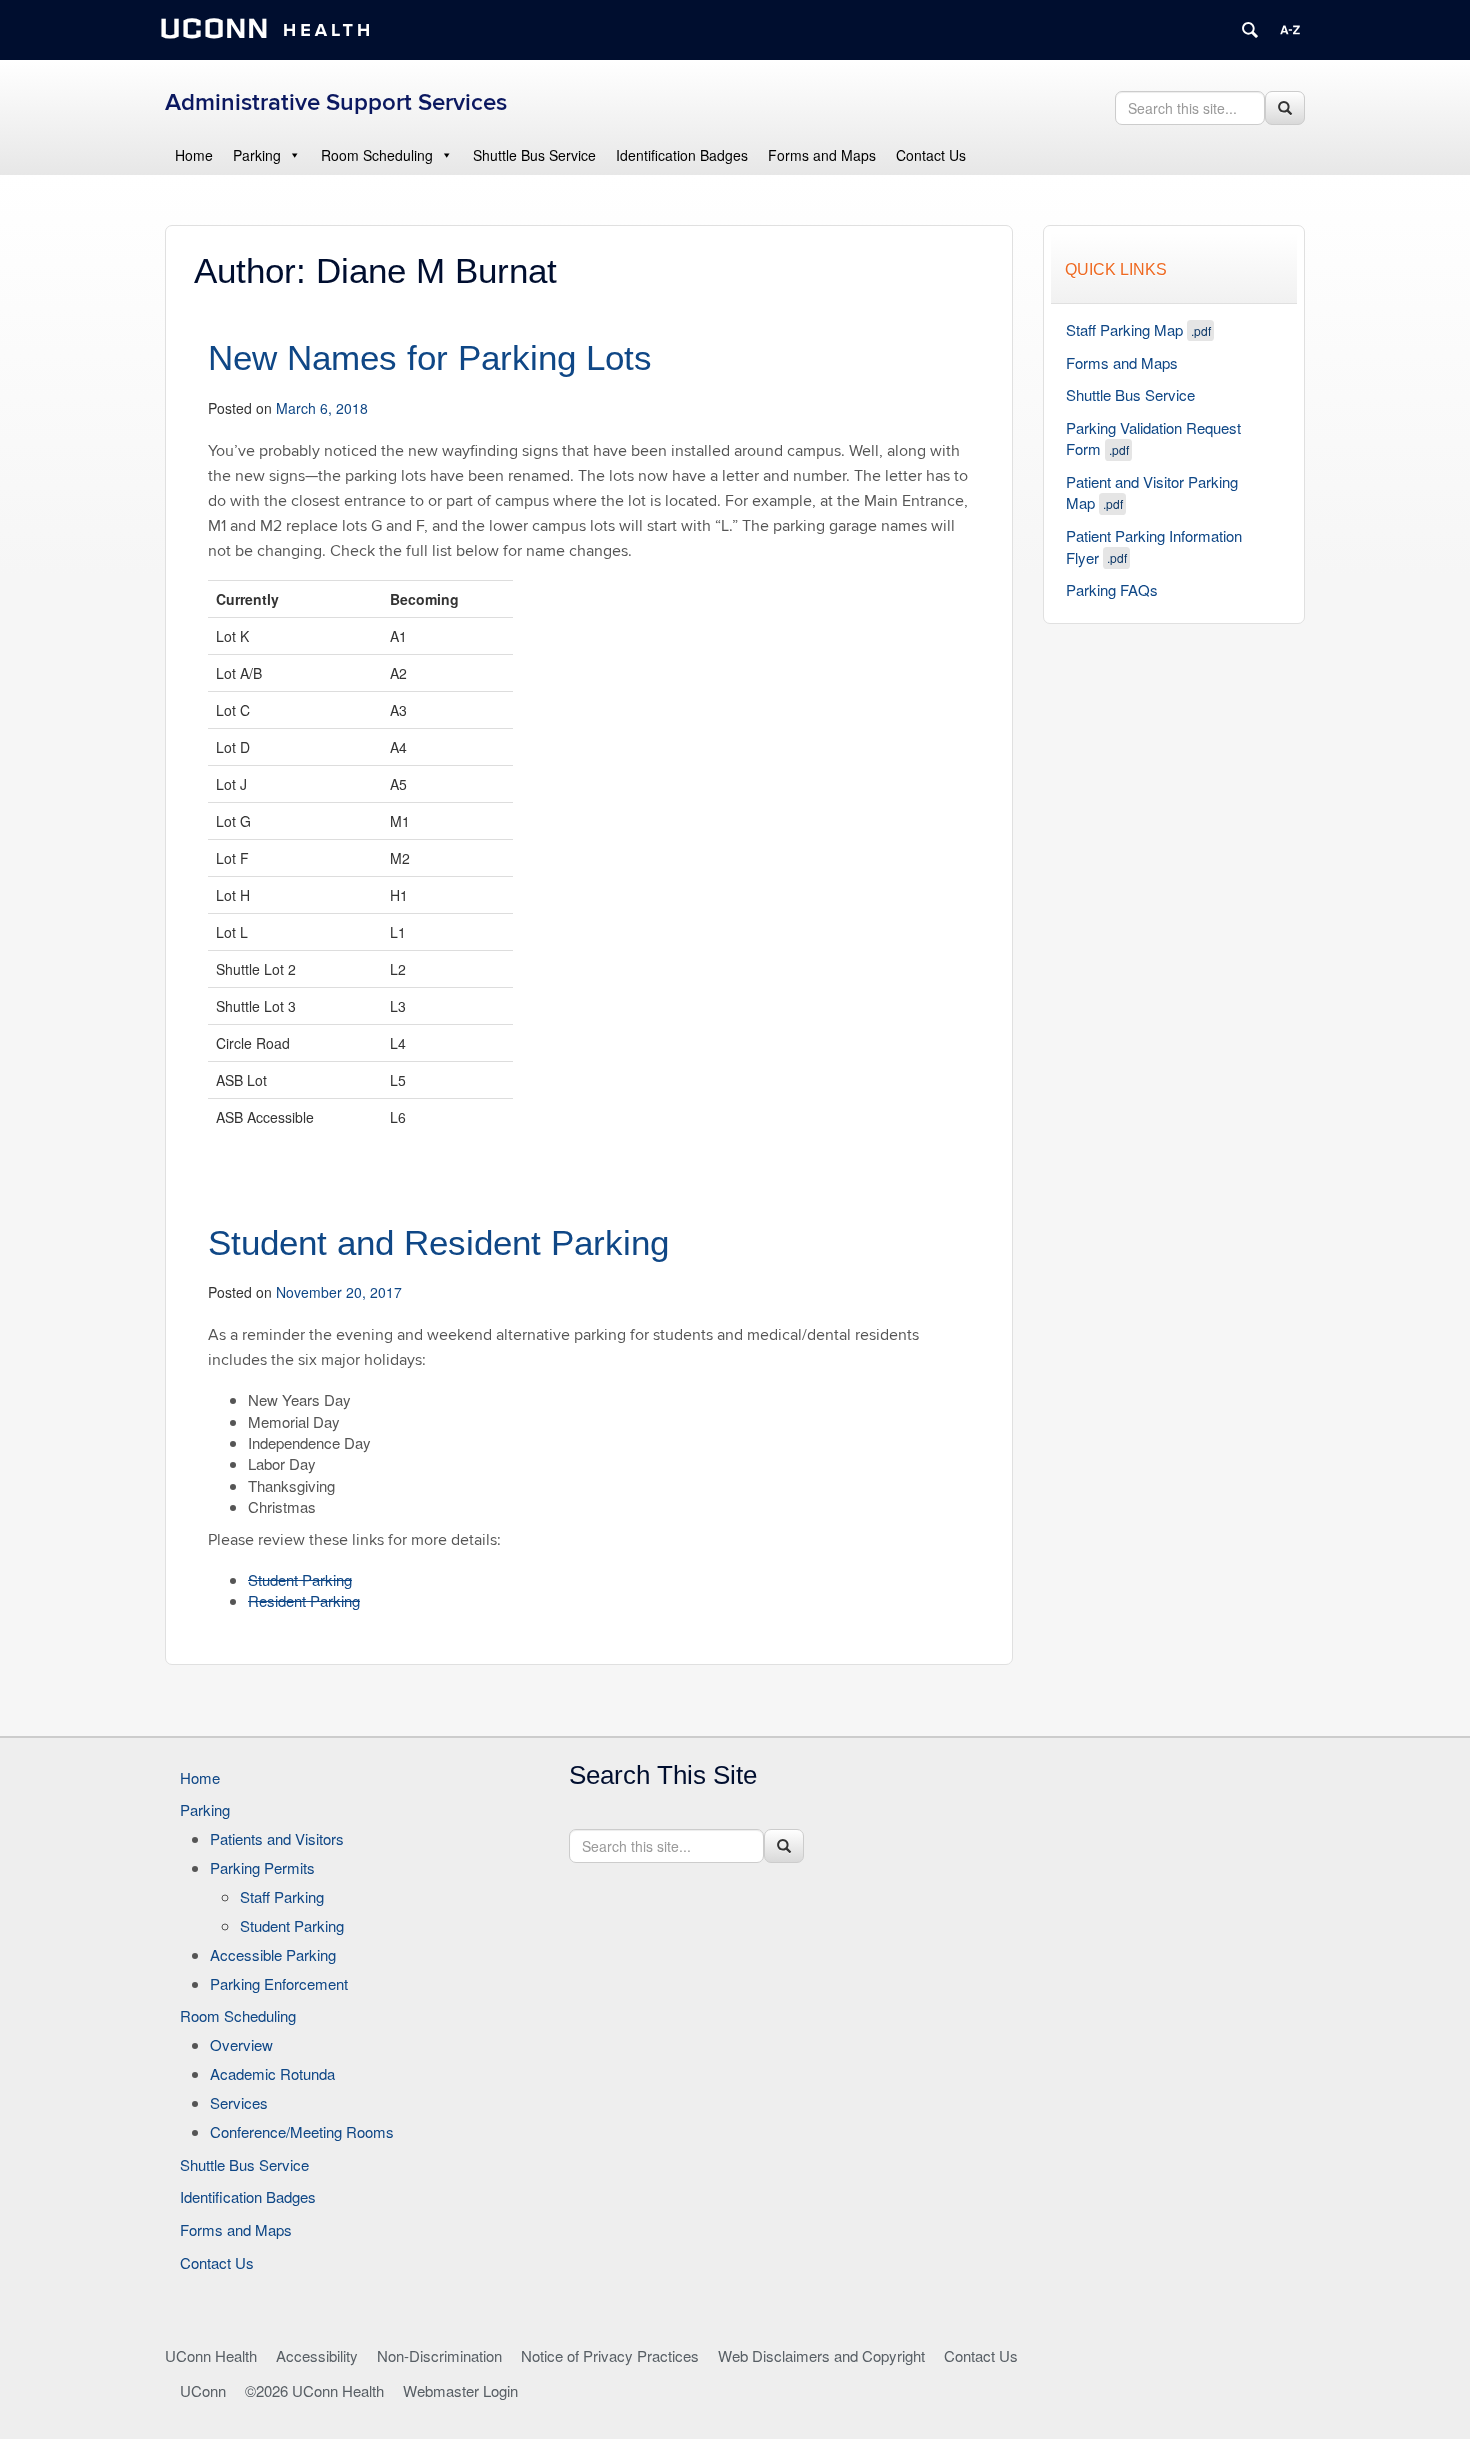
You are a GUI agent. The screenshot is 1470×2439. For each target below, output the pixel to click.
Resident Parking (304, 1600)
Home (194, 155)
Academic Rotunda (272, 2073)
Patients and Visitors (277, 1838)
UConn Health (211, 2355)
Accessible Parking (273, 1954)
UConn (203, 2390)
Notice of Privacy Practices (610, 2355)
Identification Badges (682, 155)
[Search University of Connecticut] (1250, 30)
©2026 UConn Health (314, 2390)
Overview (241, 2044)
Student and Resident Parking (438, 1242)
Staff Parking (282, 1896)
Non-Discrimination (439, 2355)
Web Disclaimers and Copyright (821, 2355)
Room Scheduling (377, 155)
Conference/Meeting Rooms (302, 2131)
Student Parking (300, 1579)
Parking (257, 155)
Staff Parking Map (1138, 329)
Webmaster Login (460, 2390)
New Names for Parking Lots (430, 357)
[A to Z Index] (1290, 30)
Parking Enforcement (279, 1983)
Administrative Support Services (336, 102)
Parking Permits (262, 1867)
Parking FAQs (1112, 589)
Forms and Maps (822, 155)
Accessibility (317, 2355)
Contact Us (931, 155)
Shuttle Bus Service (534, 155)
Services (239, 2102)
